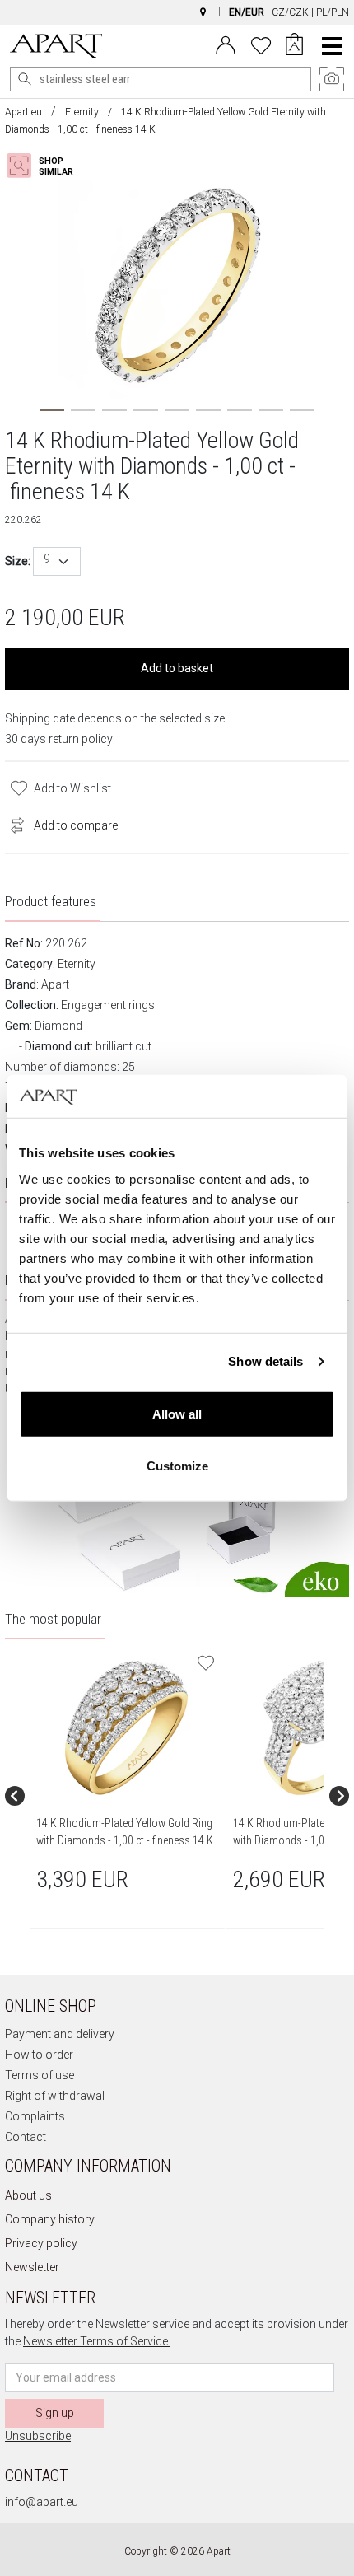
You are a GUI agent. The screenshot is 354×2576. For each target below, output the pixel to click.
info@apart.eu (42, 2502)
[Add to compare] (13, 824)
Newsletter (32, 2267)
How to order (39, 2055)
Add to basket (177, 668)
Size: (18, 561)
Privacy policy (41, 2243)
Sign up (55, 2413)
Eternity (82, 112)
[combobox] (57, 561)
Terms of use (40, 2075)
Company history (50, 2219)
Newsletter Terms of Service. (97, 2341)
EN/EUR (247, 12)
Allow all (177, 1413)
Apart (55, 984)
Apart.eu (23, 112)
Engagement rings (108, 1005)
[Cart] (294, 46)
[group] (128, 1796)
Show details (265, 1361)
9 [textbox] (47, 559)
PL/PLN (333, 12)
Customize (177, 1466)
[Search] (25, 79)
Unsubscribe (38, 2436)
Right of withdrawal (55, 2096)
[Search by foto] (54, 166)
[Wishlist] (261, 44)
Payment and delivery (60, 2034)
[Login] (226, 44)
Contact (26, 2137)
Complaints (35, 2116)
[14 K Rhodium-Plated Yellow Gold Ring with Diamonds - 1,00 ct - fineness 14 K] (126, 1728)
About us (28, 2195)
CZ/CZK (290, 12)
